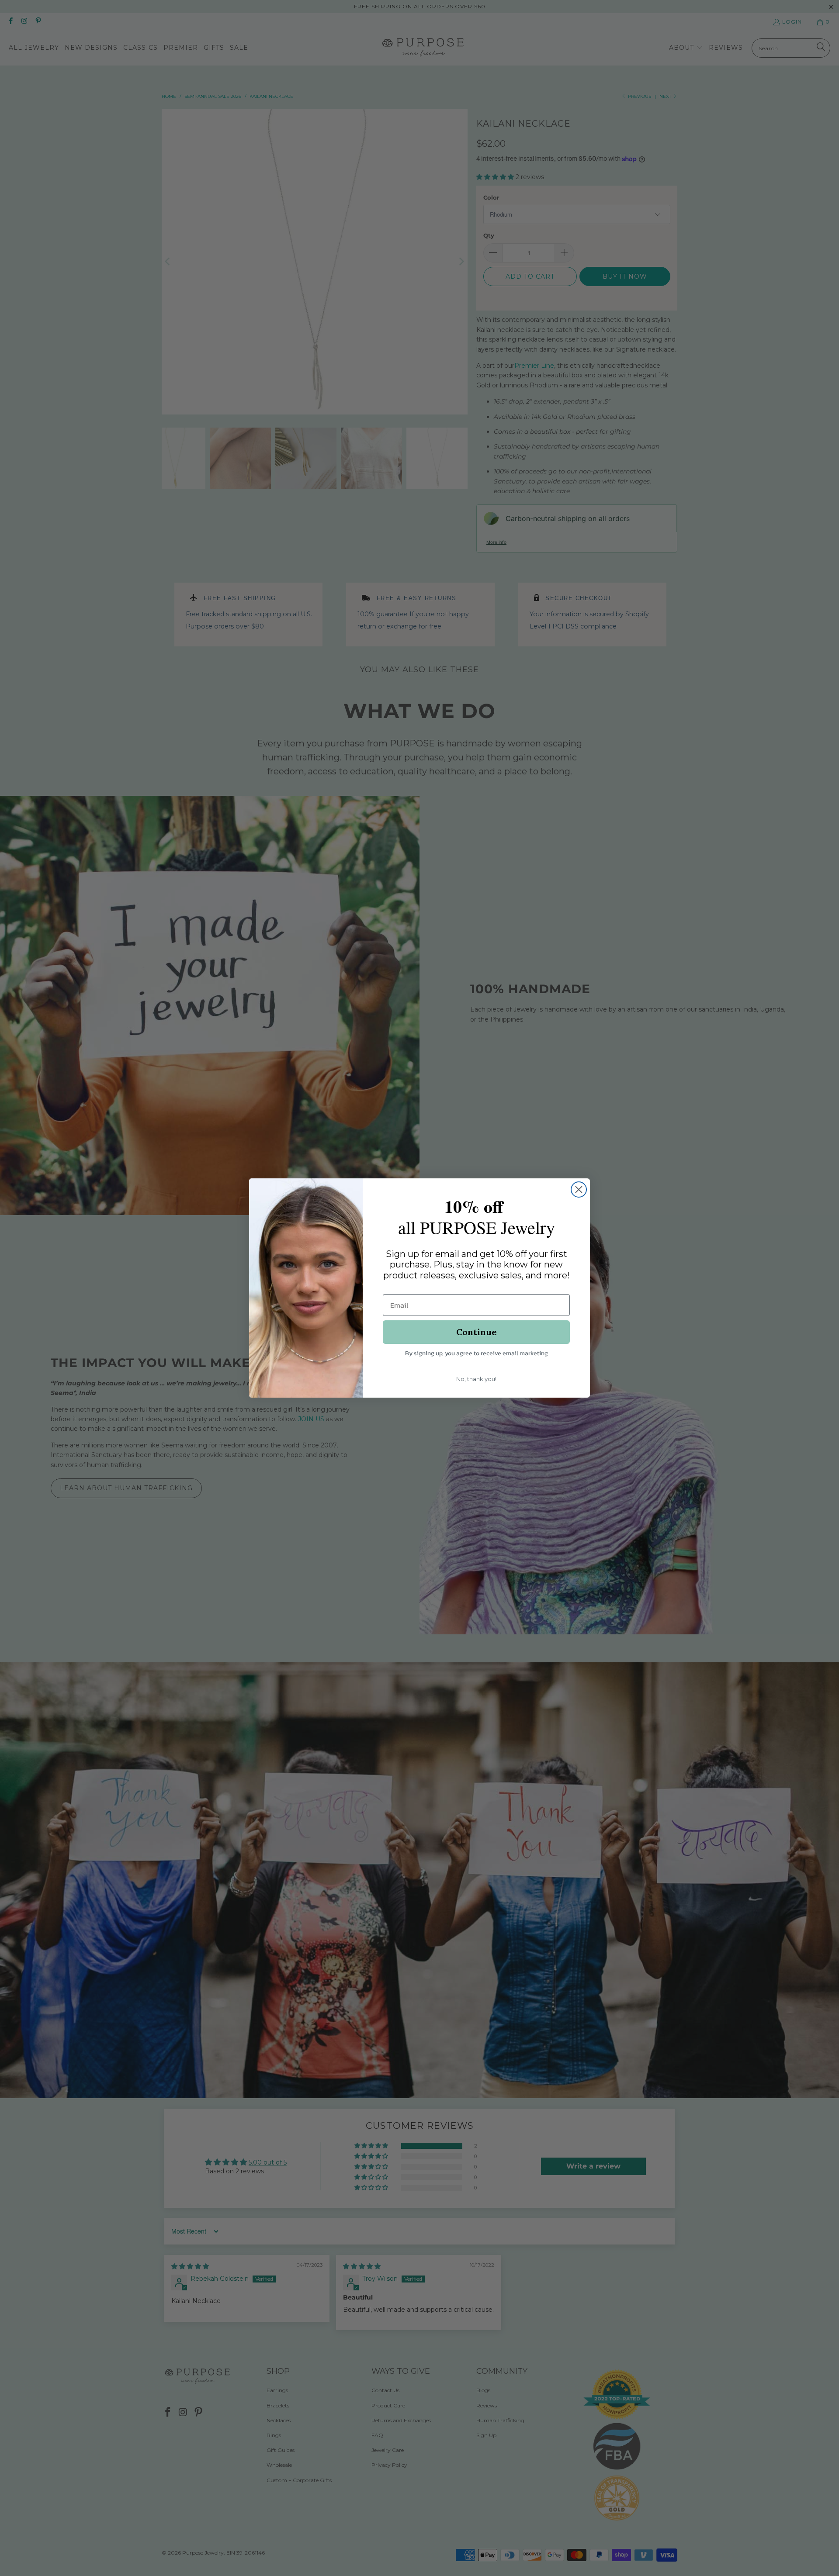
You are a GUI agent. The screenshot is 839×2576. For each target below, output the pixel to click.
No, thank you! (476, 1379)
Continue (477, 1332)
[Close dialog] (579, 1190)
